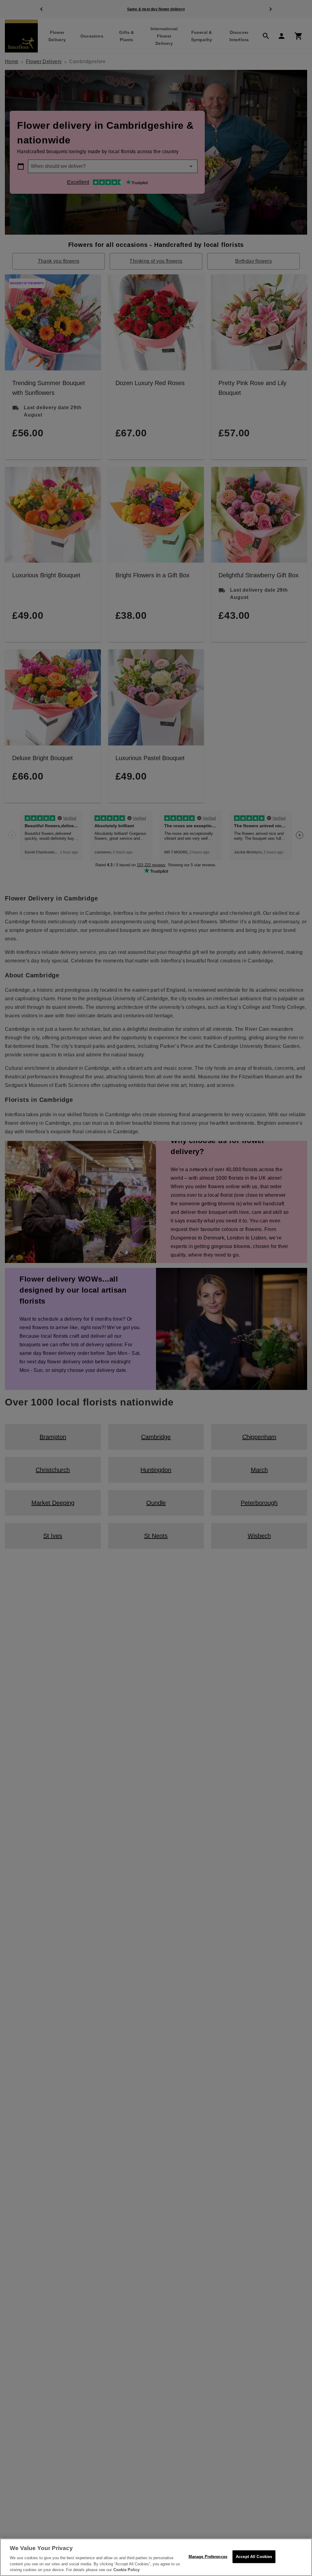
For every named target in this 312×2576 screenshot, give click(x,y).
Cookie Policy (126, 2570)
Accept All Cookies (254, 2557)
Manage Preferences (208, 2557)
